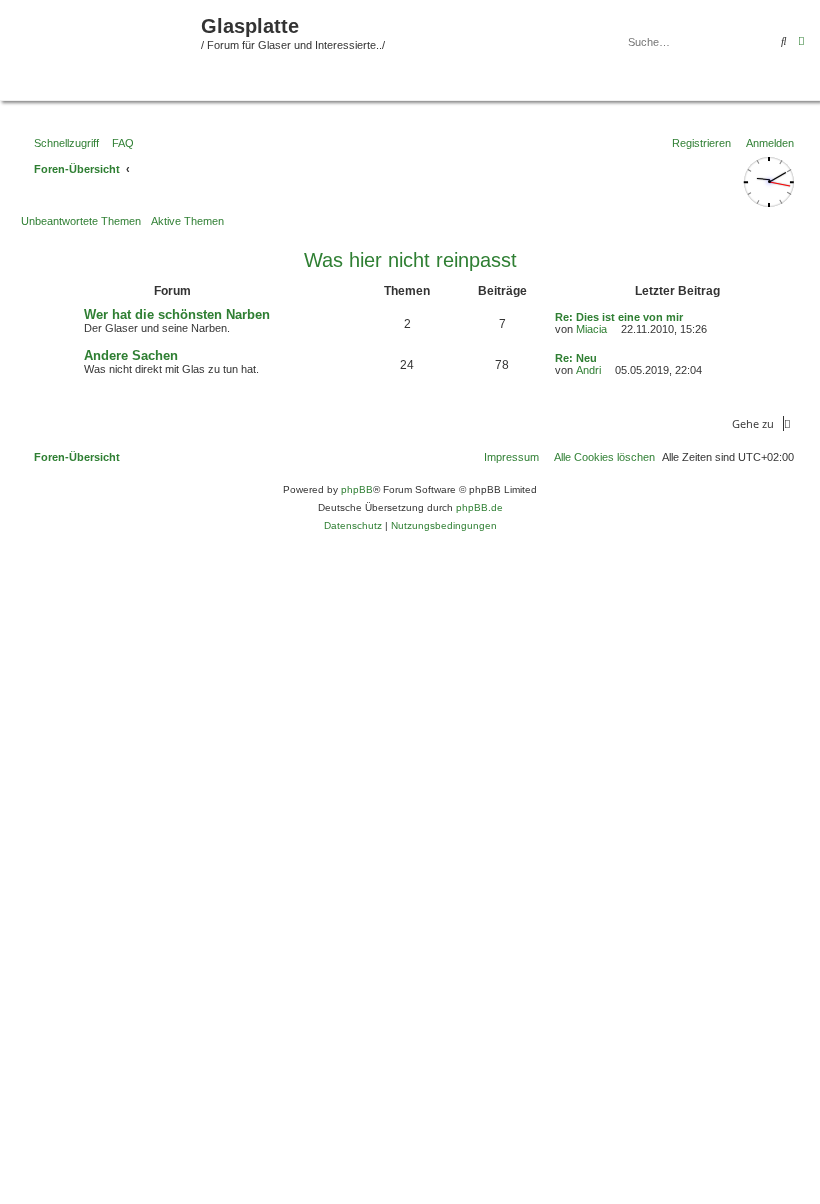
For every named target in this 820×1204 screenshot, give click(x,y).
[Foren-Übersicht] (103, 48)
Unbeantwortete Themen (81, 221)
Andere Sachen (131, 355)
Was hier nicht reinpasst (410, 260)
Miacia (591, 329)
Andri (588, 370)
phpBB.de (479, 507)
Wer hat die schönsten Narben (177, 314)
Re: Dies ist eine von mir (619, 317)
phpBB (357, 489)
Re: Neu (576, 358)
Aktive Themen (187, 221)
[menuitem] (119, 143)
